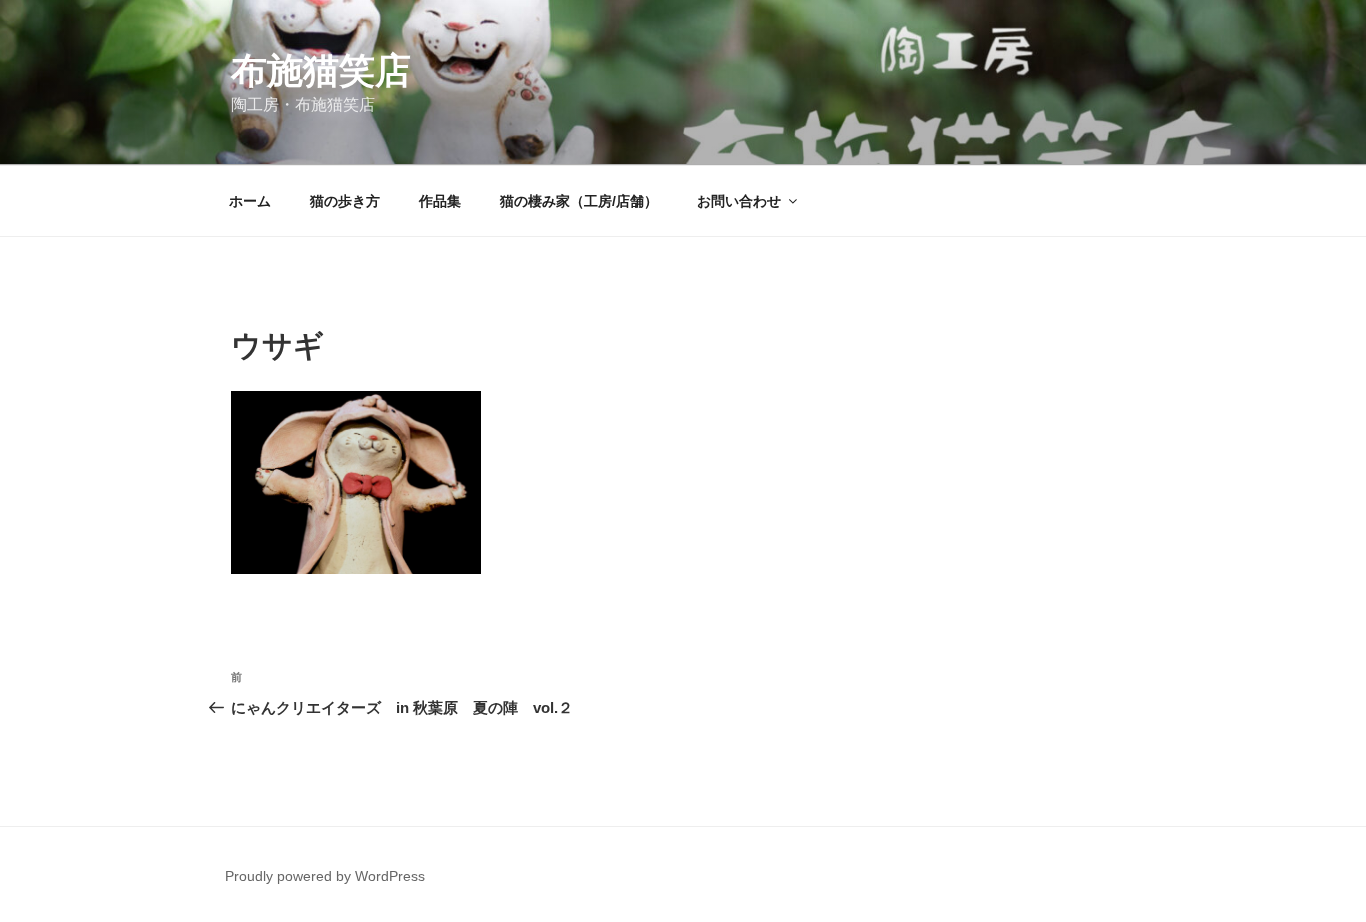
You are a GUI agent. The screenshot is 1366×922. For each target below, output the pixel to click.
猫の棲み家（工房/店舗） (579, 201)
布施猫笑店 (321, 70)
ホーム (250, 201)
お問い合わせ (739, 201)
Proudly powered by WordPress (325, 876)
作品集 (440, 201)
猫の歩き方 (345, 201)
